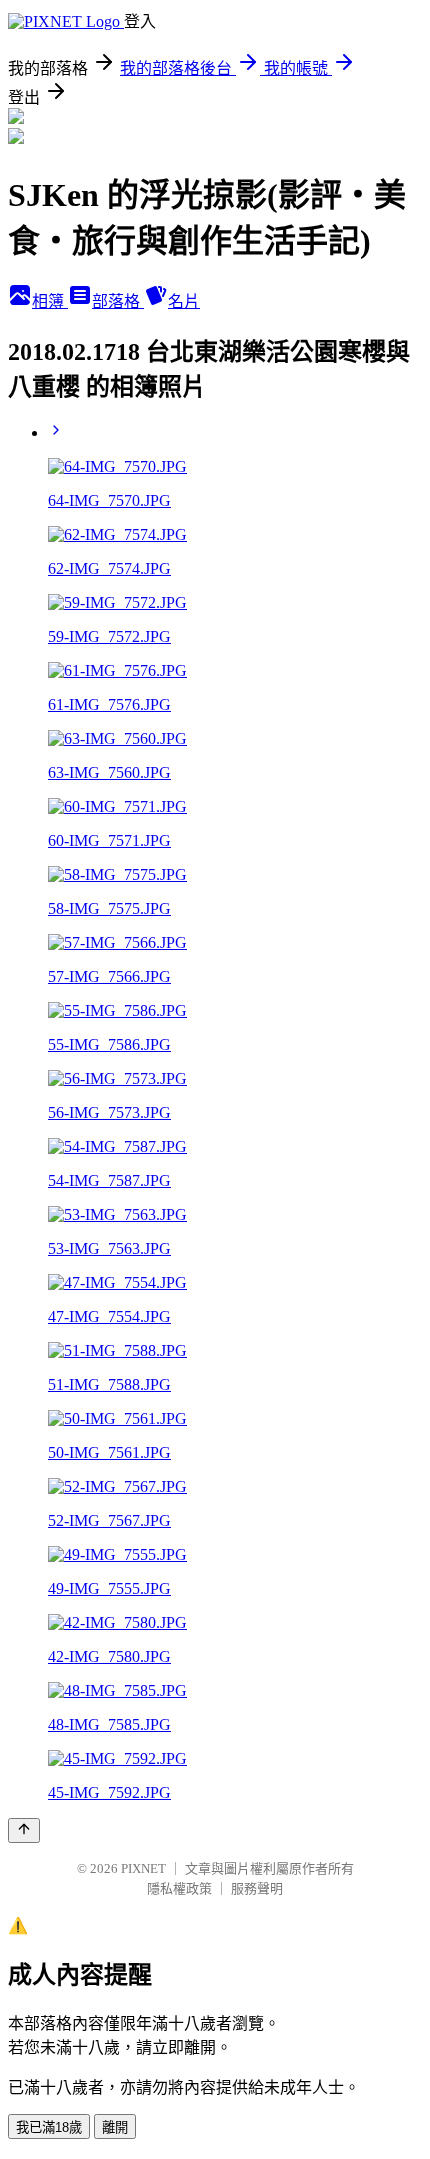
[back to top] (24, 1830)
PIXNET (143, 1868)
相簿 (50, 301)
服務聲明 (257, 1888)
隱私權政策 (179, 1888)
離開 (115, 2127)
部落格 (118, 301)
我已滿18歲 (49, 2127)
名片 (184, 301)
